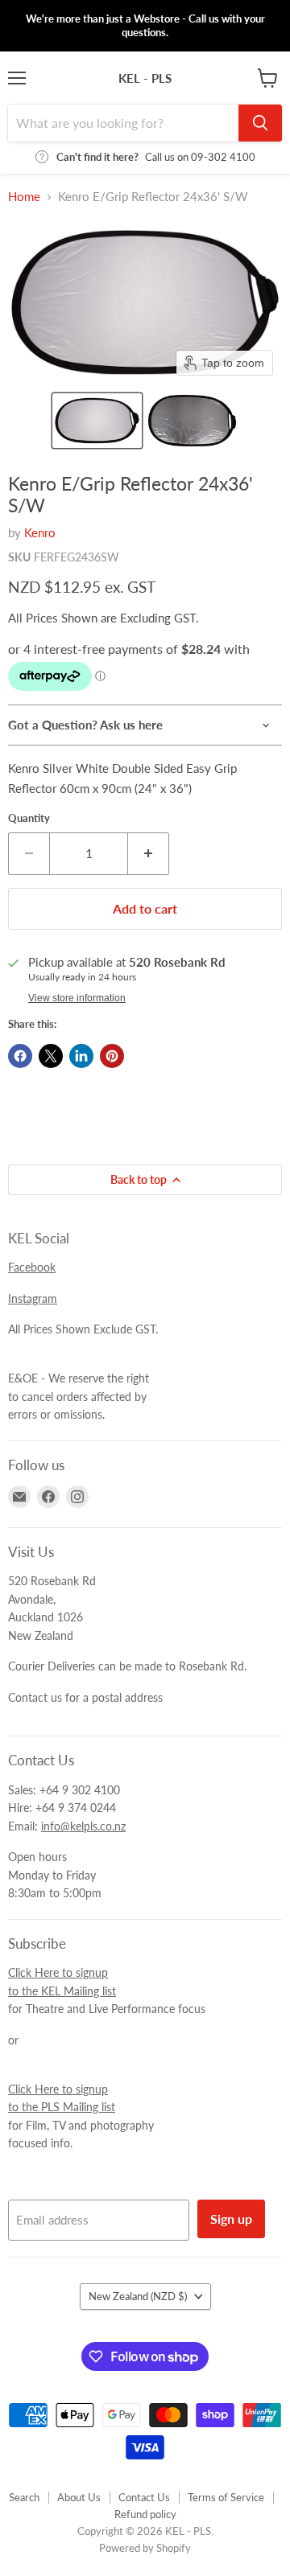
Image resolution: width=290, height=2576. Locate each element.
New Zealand (138, 2296)
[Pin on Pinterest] (112, 1056)
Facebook (32, 1267)
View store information (77, 998)
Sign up (231, 2219)
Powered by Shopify (145, 2548)
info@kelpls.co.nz (83, 1826)
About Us (79, 2497)
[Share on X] (51, 1056)
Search (24, 2497)
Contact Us (144, 2497)
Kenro (40, 532)
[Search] (260, 123)
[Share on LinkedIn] (81, 1056)
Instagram (33, 1298)
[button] (97, 421)
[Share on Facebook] (20, 1056)
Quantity (29, 818)
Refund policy (145, 2514)
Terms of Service (226, 2497)
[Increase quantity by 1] (149, 853)
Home (24, 197)
